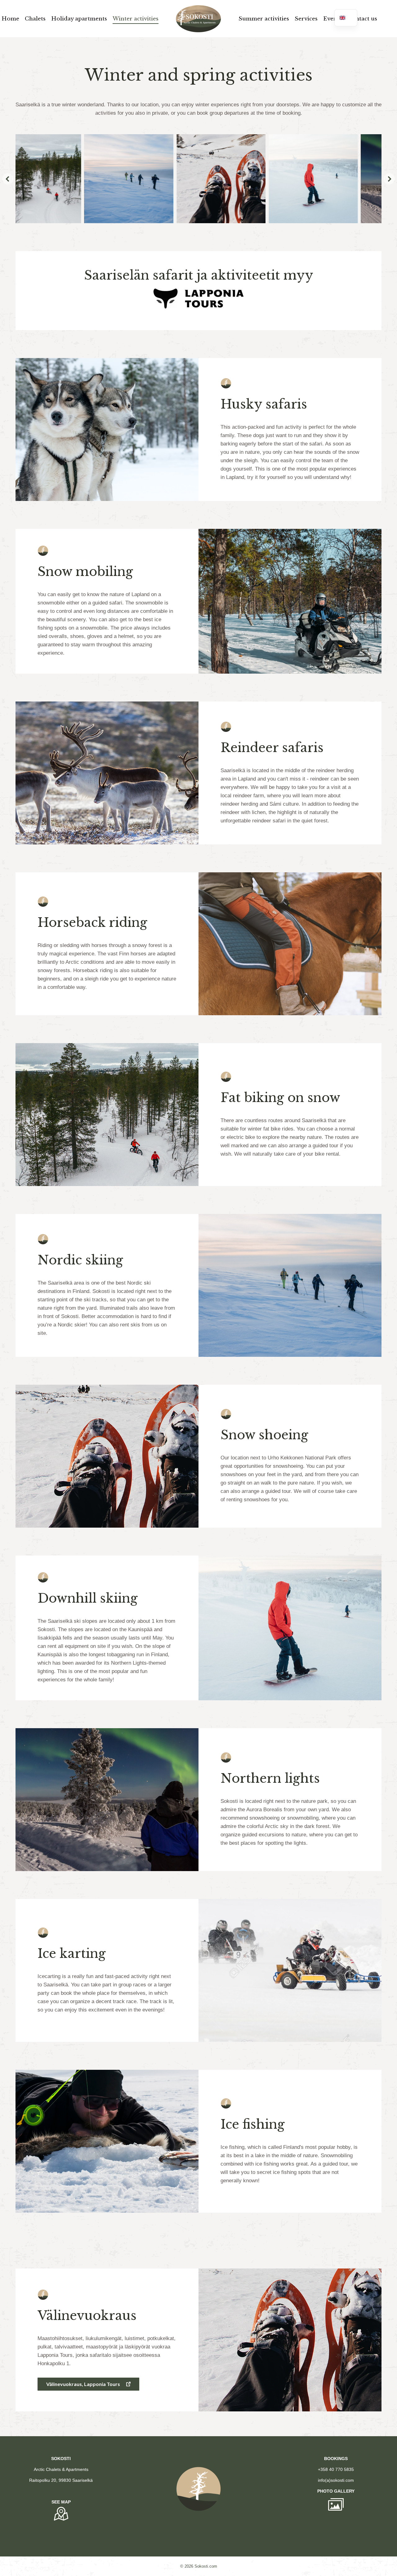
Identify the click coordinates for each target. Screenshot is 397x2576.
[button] (8, 179)
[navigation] (346, 18)
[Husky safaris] (247, 179)
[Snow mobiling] (339, 179)
